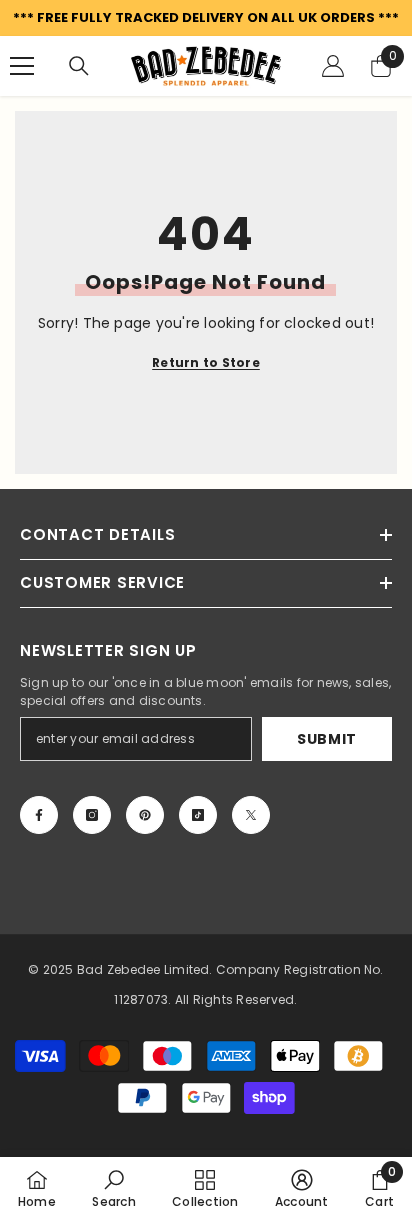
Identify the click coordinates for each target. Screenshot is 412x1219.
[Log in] (333, 66)
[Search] (79, 66)
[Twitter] (251, 815)
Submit (327, 739)
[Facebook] (39, 815)
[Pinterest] (145, 815)
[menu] (22, 66)
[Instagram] (92, 815)
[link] (113, 1188)
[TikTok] (198, 815)
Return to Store (206, 362)
